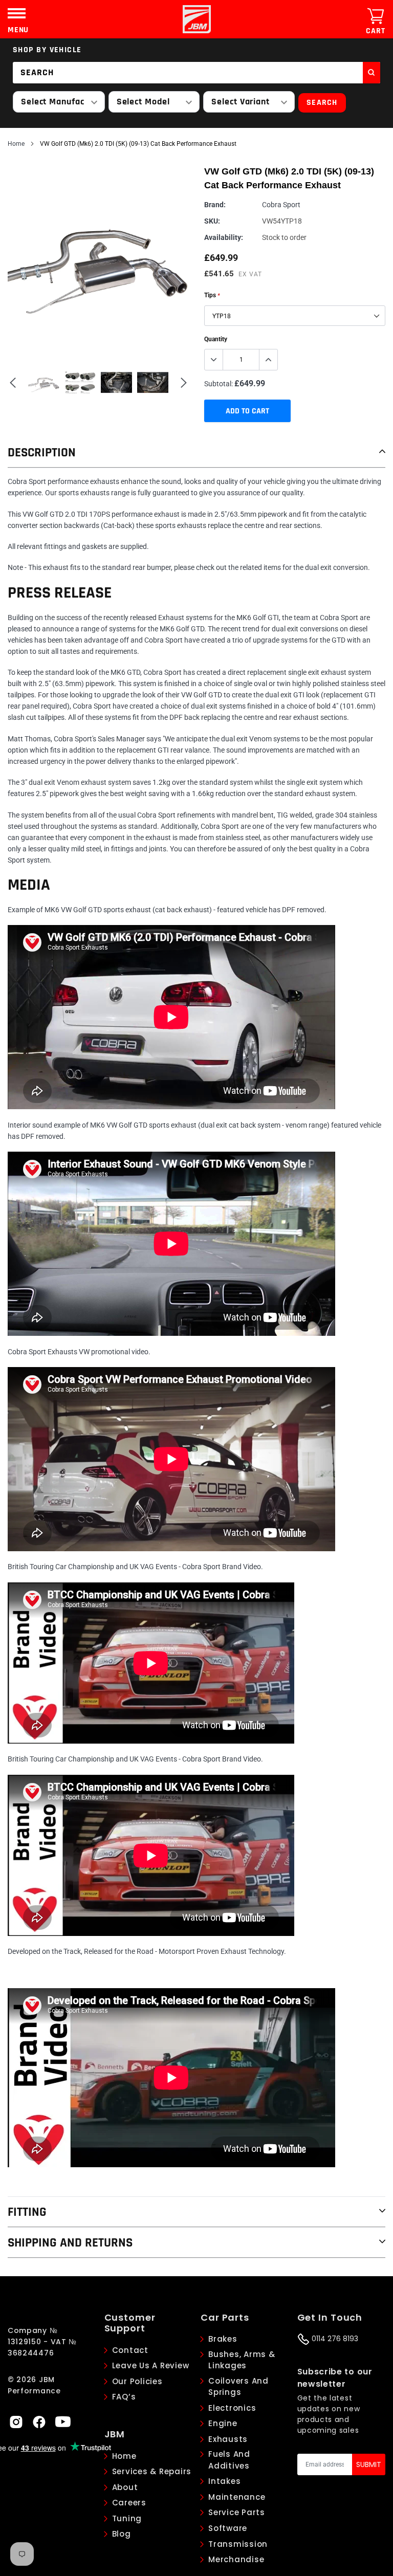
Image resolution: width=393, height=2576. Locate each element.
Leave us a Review (151, 2365)
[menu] (17, 13)
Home (16, 144)
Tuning (127, 2518)
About (125, 2487)
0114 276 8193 (334, 2339)
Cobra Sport (281, 205)
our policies (137, 2381)
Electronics (232, 2408)
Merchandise (236, 2559)
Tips (212, 295)
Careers (129, 2503)
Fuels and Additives (229, 2460)
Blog (122, 2534)
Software (228, 2528)
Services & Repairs (152, 2471)
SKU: (212, 221)
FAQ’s (124, 2397)
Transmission (238, 2544)
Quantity (216, 339)
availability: (224, 237)
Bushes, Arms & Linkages (242, 2360)
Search (322, 103)
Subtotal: (219, 384)
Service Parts (237, 2512)
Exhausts (228, 2439)
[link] (16, 2421)
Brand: (215, 205)
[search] (372, 73)
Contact (130, 2350)
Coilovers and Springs (238, 2387)
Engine (223, 2423)
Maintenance (237, 2497)
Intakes (224, 2481)
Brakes (223, 2339)
